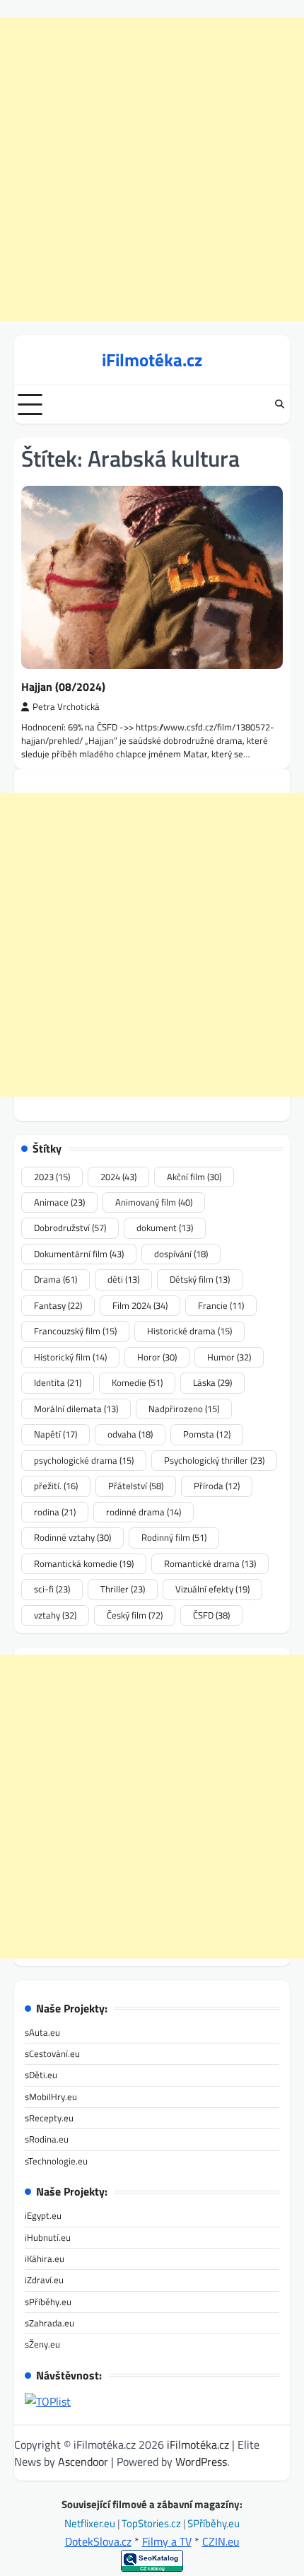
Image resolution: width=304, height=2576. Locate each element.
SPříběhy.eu (214, 2523)
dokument (165, 1228)
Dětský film (200, 1279)
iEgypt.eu (43, 2215)
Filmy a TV (167, 2541)
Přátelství (136, 1486)
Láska (212, 1382)
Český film (135, 1615)
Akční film (194, 1177)
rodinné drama (144, 1512)
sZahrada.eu (49, 2323)
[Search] (279, 404)
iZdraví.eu (44, 2280)
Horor (157, 1357)
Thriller (123, 1589)
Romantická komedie (84, 1563)
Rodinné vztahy (72, 1537)
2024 (118, 1177)
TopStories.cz (152, 2523)
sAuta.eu (42, 2032)
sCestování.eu (52, 2053)
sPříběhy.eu (48, 2302)
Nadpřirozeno (184, 1409)
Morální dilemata (76, 1409)
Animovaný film (154, 1202)
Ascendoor (83, 2461)
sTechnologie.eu (56, 2161)
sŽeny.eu (42, 2344)
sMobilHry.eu (51, 2097)
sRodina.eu (47, 2139)
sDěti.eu (41, 2075)
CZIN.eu (221, 2541)
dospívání (181, 1254)
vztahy (55, 1615)
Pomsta (207, 1434)
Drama (55, 1279)
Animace (59, 1202)
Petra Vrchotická (66, 707)
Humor (229, 1357)
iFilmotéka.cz (152, 360)
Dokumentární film (79, 1254)
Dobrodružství (70, 1228)
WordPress (201, 2461)
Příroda (217, 1486)
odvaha (130, 1434)
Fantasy (58, 1305)
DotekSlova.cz (98, 2541)
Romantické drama (210, 1563)
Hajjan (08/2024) (63, 687)
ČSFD (211, 1615)
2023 (52, 1177)
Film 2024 (140, 1305)
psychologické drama (84, 1460)
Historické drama (189, 1331)
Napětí (55, 1434)
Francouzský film (75, 1331)
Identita (58, 1382)
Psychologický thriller (214, 1460)
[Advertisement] (152, 169)
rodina (55, 1512)
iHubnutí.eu (48, 2237)
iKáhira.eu (45, 2259)
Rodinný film (174, 1537)
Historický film (70, 1357)
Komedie (137, 1382)
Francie (221, 1305)
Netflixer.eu (91, 2523)
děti (123, 1279)
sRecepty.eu (49, 2118)
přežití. (56, 1486)
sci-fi (52, 1589)
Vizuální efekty (212, 1589)
